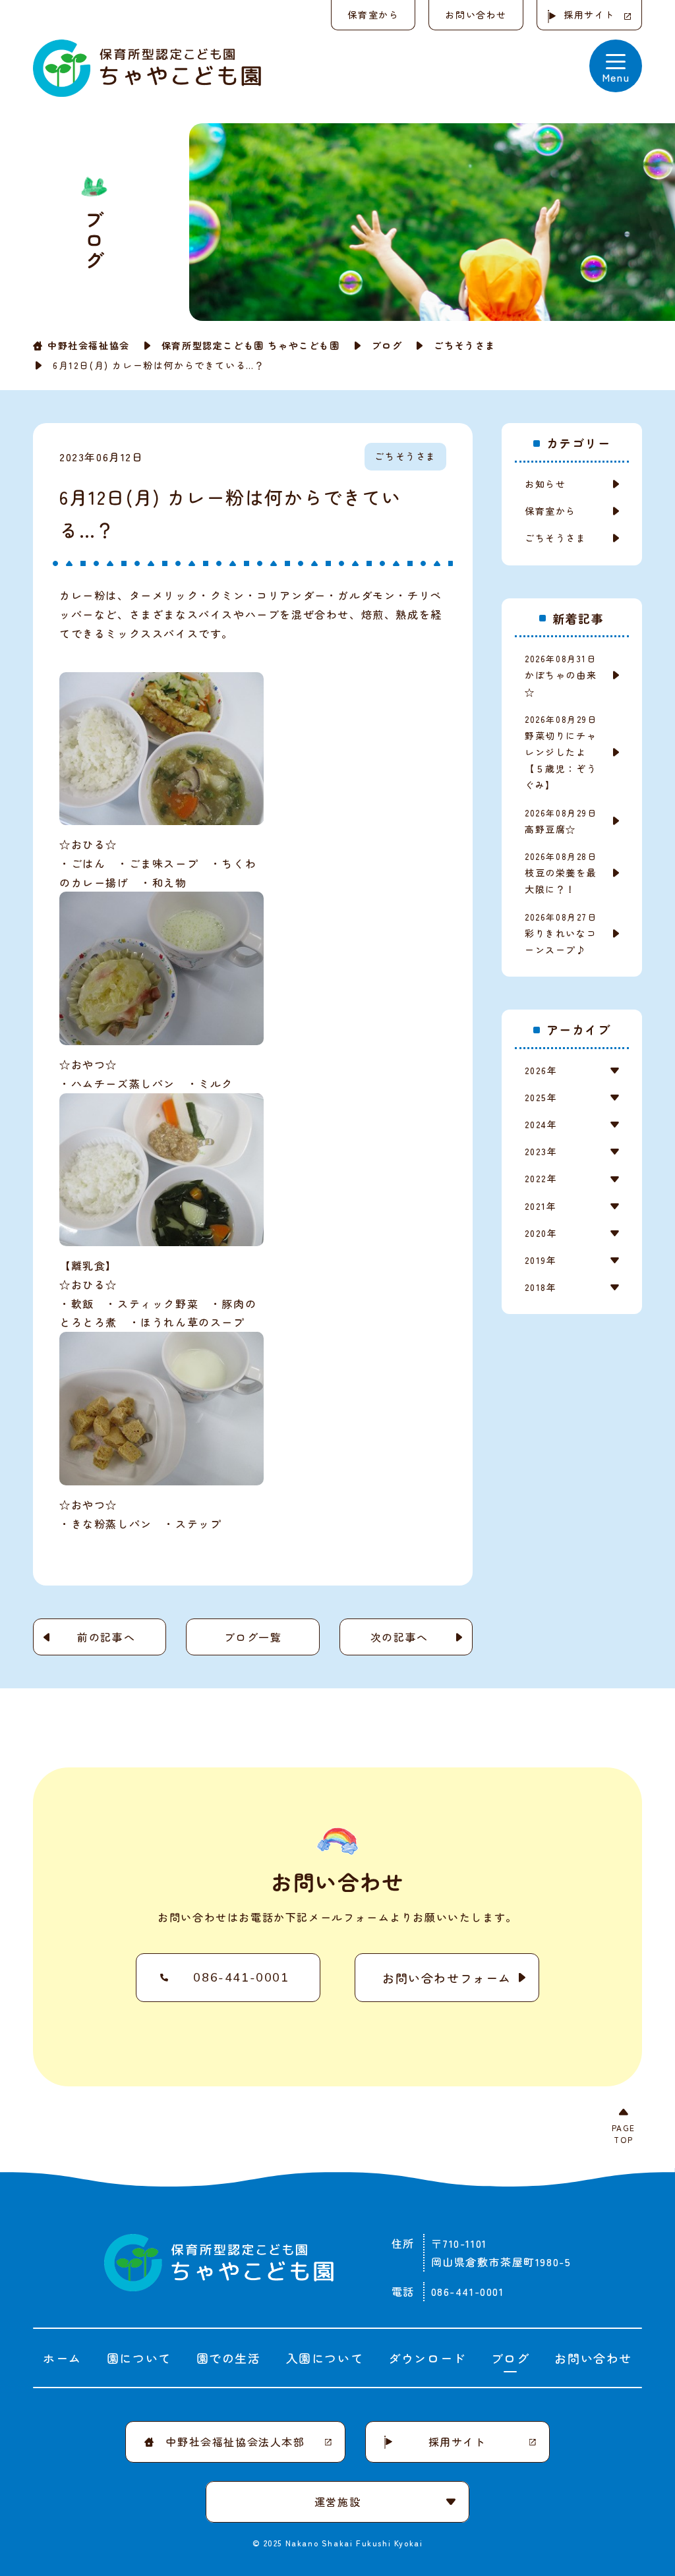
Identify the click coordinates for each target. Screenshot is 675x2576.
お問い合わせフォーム (447, 1978)
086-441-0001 (241, 1978)
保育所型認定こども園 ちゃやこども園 (251, 345)
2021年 (541, 1206)
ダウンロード (427, 2358)
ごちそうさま (465, 345)
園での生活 (229, 2358)
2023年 (541, 1151)
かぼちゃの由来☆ (561, 675)
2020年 (541, 1233)
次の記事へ (399, 1637)
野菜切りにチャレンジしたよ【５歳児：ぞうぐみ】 (561, 753)
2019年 (541, 1260)
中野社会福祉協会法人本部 (235, 2442)
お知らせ (545, 484)
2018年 (541, 1287)
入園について (325, 2358)
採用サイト (589, 14)
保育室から (373, 14)
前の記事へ (106, 1637)
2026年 (541, 1070)
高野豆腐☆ (561, 821)
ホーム (62, 2358)
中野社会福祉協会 (89, 345)
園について (139, 2358)
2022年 (541, 1178)
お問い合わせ (476, 14)
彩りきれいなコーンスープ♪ (561, 933)
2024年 (541, 1124)
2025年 (541, 1097)
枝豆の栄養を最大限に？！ (561, 873)
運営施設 (337, 2502)
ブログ (387, 345)
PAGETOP (624, 2133)
